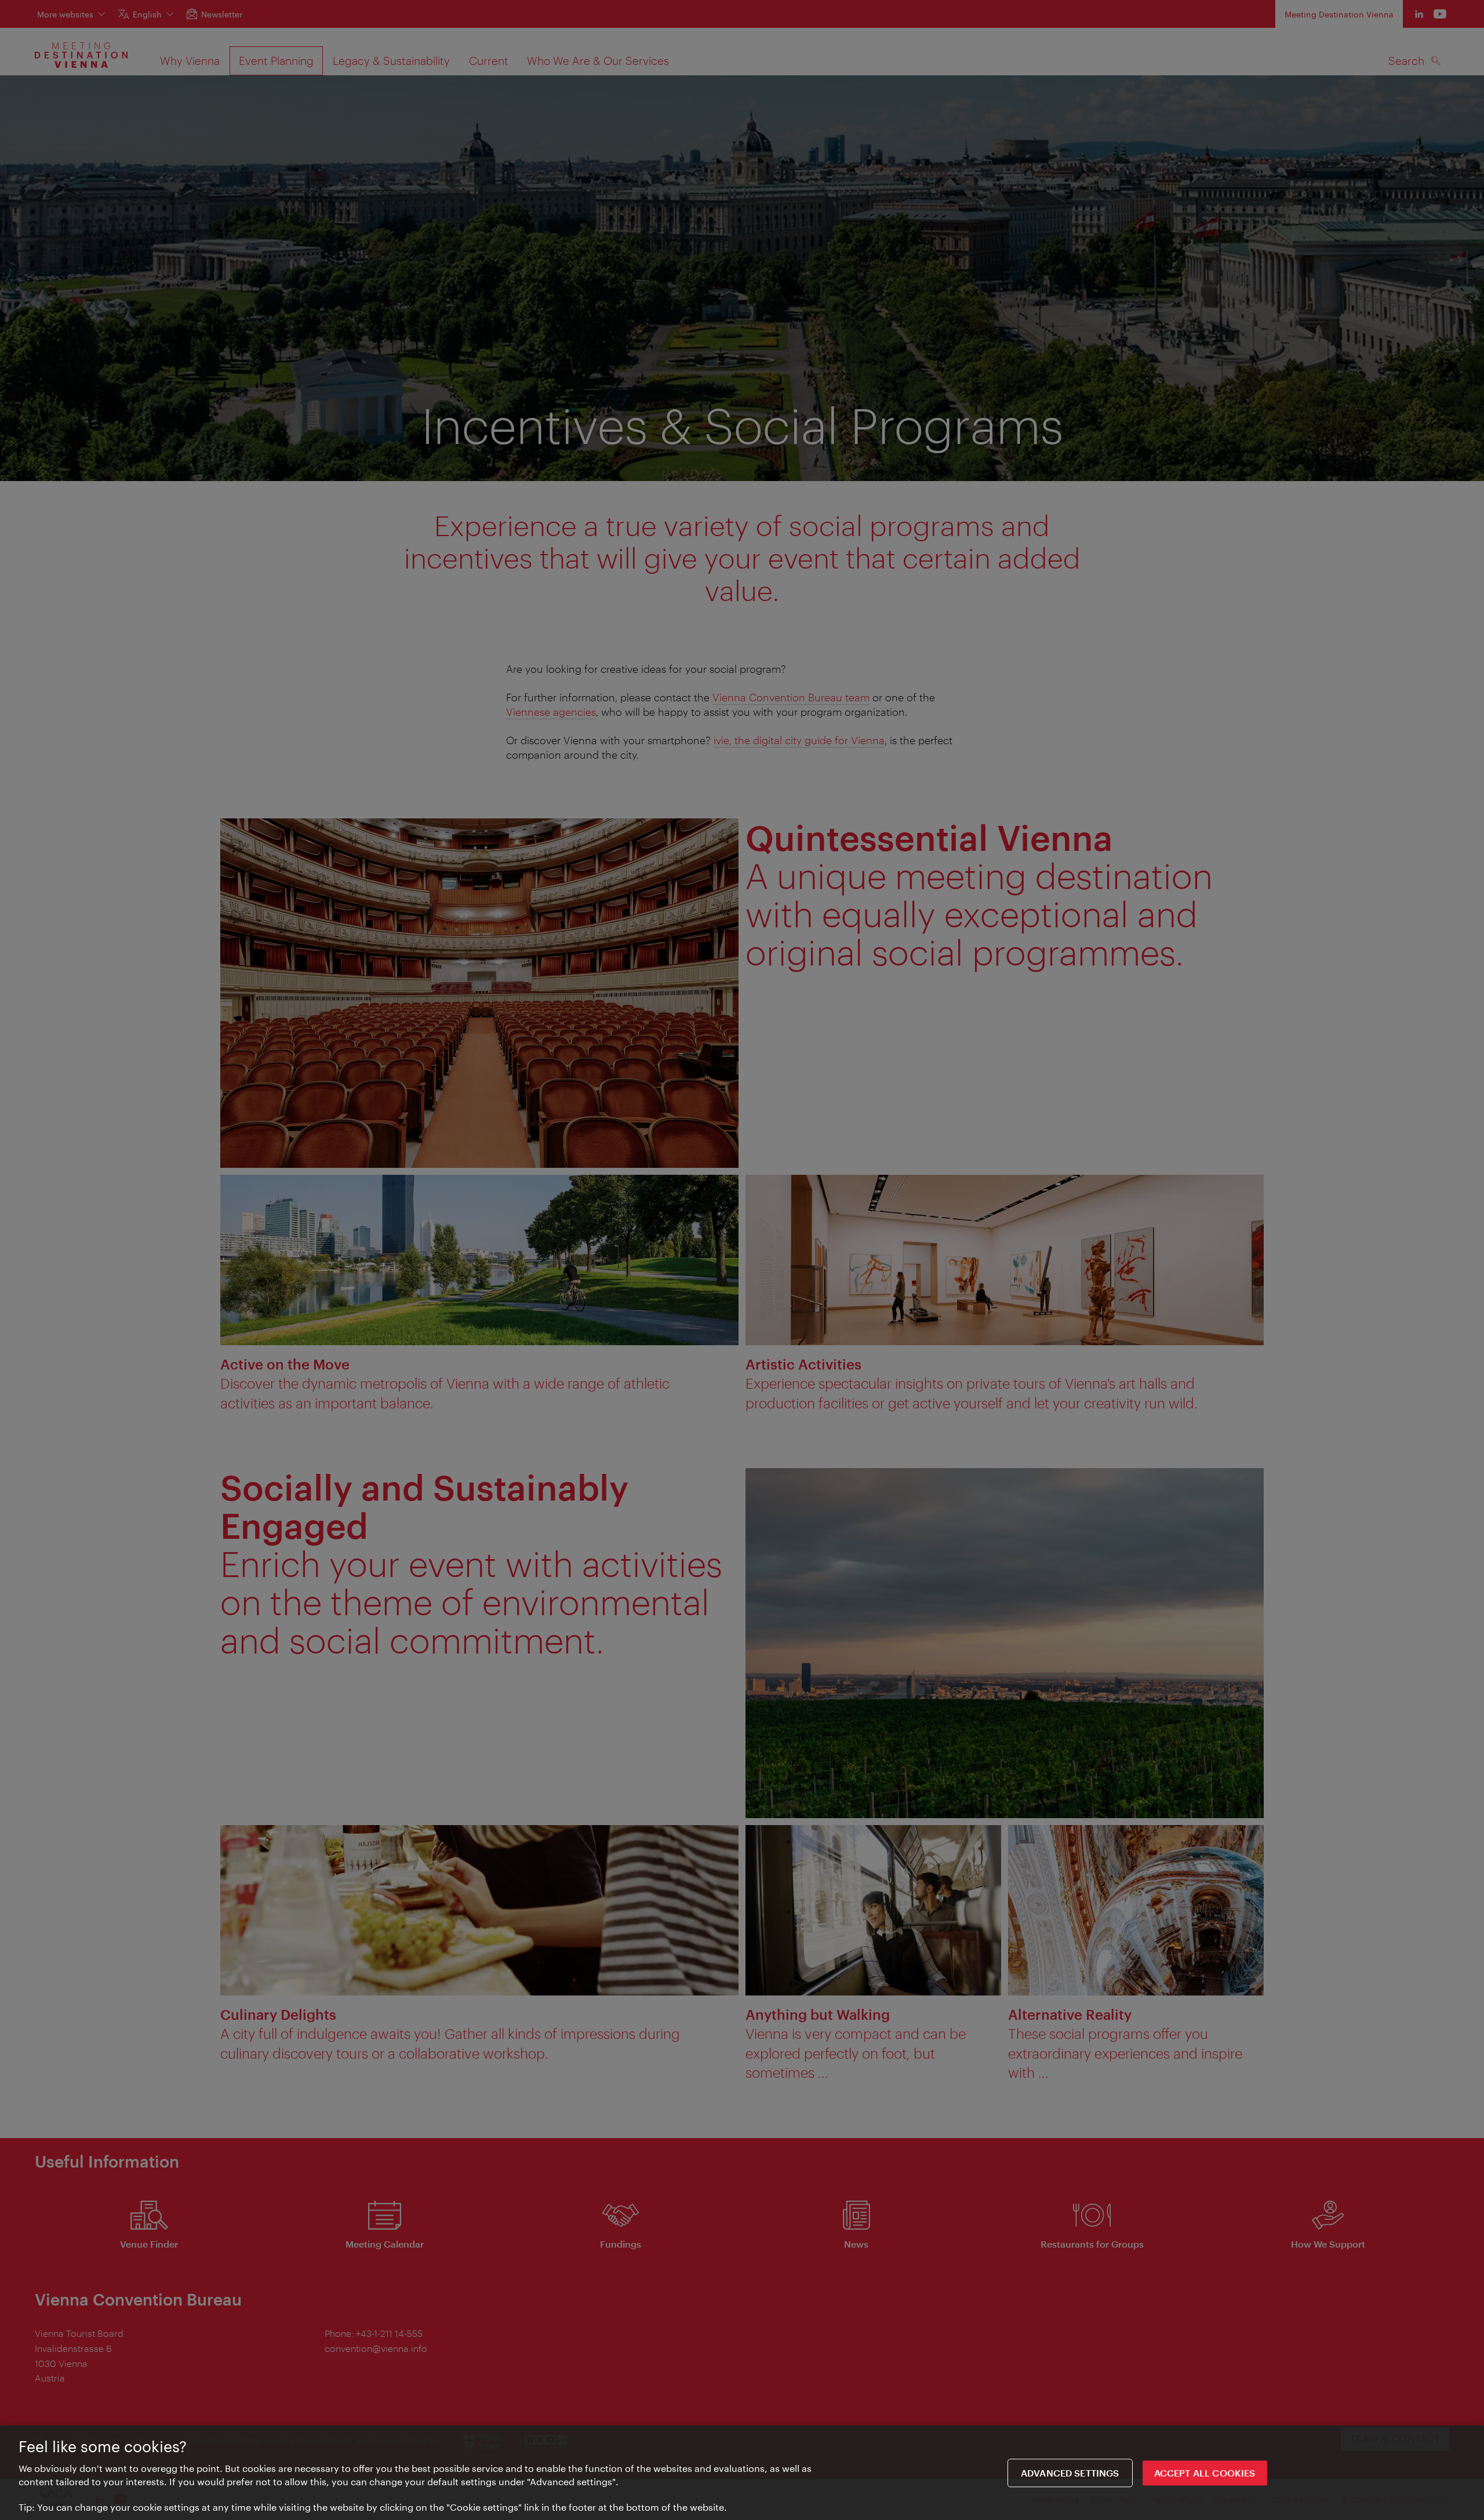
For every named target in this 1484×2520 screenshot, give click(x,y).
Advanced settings (1070, 2473)
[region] (742, 2473)
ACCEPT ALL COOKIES (1205, 2473)
